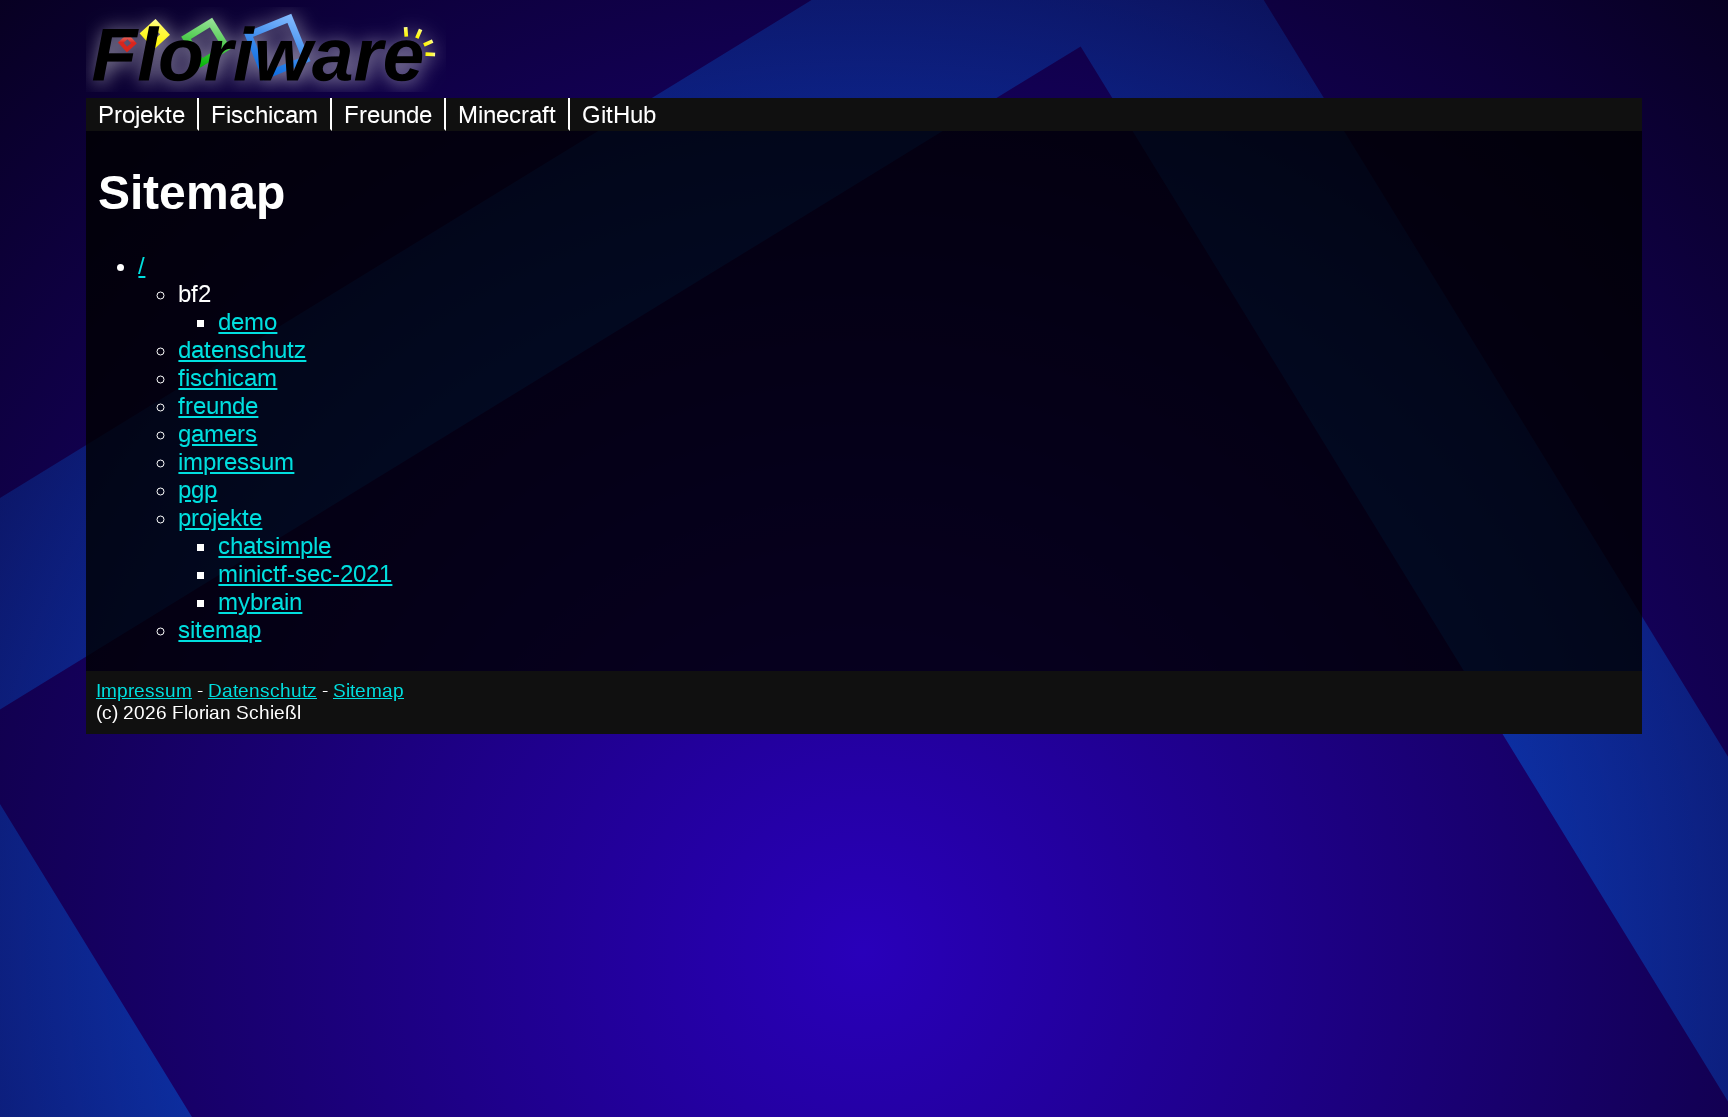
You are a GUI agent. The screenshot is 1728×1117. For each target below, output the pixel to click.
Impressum (144, 690)
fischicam (227, 377)
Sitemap (368, 690)
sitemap (219, 629)
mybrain (260, 601)
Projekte (141, 114)
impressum (236, 461)
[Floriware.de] (266, 83)
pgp (197, 489)
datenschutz (242, 349)
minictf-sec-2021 (305, 573)
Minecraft (507, 114)
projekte (220, 517)
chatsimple (274, 545)
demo (247, 321)
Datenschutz (262, 690)
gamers (217, 433)
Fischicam (264, 114)
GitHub (619, 114)
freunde (218, 405)
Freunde (388, 114)
